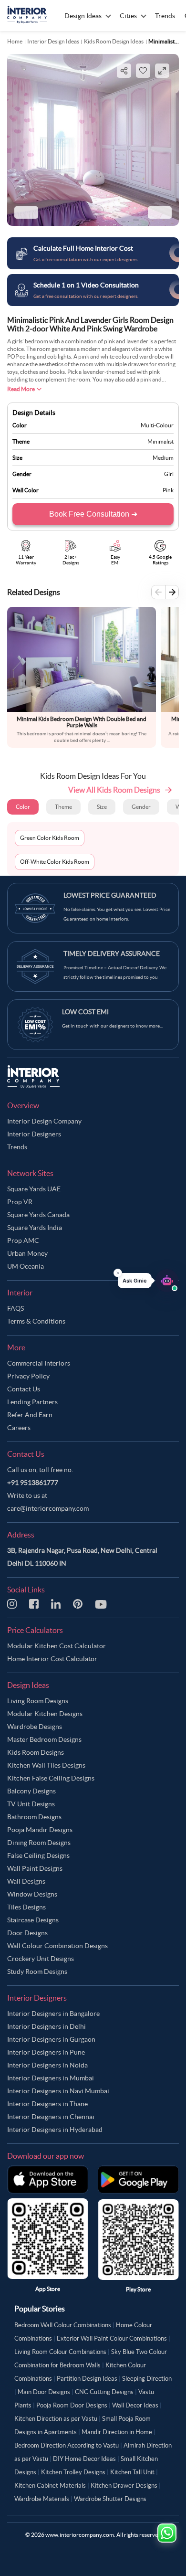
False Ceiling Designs (38, 1855)
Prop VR (20, 1202)
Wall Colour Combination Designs (57, 1946)
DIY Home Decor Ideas (84, 2459)
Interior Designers (34, 1134)
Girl (169, 474)
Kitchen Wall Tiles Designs (46, 1765)
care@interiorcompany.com (48, 1508)
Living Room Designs (38, 1701)
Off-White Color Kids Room (55, 862)
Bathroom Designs (34, 1817)
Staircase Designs (33, 1920)
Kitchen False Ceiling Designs (51, 1778)
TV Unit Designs (31, 1804)
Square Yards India (35, 1228)
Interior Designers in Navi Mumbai (58, 2091)
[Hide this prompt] (118, 1273)
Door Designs (27, 1933)
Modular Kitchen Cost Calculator (57, 1646)
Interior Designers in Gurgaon (51, 2039)
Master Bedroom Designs (44, 1739)
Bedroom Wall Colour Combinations (63, 2325)
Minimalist (160, 441)
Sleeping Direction (147, 2379)
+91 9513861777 (33, 1483)
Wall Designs (26, 1881)
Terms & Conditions (36, 1321)
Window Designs (32, 1894)
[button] (148, 1281)
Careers (19, 1428)
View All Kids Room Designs (114, 790)
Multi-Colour (157, 425)
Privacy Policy (28, 1376)
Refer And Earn (30, 1415)
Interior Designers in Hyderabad (55, 2130)
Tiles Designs (26, 1907)
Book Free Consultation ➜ (93, 514)
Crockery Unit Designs (41, 1959)
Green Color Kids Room (50, 838)
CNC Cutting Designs (104, 2392)
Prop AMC (23, 1240)
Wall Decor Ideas (135, 2405)
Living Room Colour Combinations (60, 2352)
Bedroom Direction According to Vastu (67, 2445)
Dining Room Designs (39, 1843)
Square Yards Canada (38, 1215)
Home (15, 41)
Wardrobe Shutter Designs (110, 2499)
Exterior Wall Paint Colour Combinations (112, 2338)
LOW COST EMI (85, 1012)
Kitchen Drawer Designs (124, 2486)
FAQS (15, 1308)
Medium (163, 458)
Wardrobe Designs (35, 1727)
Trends (17, 1147)
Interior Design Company (44, 1121)
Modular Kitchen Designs (45, 1714)
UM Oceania (26, 1266)
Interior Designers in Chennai (51, 2117)
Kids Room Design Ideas (114, 41)
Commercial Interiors (39, 1363)
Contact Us (24, 1389)
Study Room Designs (37, 1972)
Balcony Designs (31, 1791)
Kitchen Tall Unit (132, 2472)
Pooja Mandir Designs (40, 1830)
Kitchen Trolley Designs (73, 2472)
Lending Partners (32, 1402)
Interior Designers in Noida (47, 2065)
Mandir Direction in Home (117, 2432)
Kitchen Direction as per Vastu (56, 2419)
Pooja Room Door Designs (72, 2405)
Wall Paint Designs (35, 1868)
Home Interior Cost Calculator (52, 1659)
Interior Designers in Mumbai (51, 2078)
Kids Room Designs (36, 1752)
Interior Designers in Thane (47, 2104)
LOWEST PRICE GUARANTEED (110, 895)
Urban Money (27, 1253)
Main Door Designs (44, 2392)
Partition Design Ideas (87, 2379)
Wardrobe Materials (42, 2499)
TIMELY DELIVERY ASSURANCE (112, 954)
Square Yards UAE (34, 1189)
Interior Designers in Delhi (46, 2026)
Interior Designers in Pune (46, 2052)
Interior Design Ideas (53, 41)
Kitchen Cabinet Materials (50, 2486)
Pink (168, 490)
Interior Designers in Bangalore (53, 2014)
